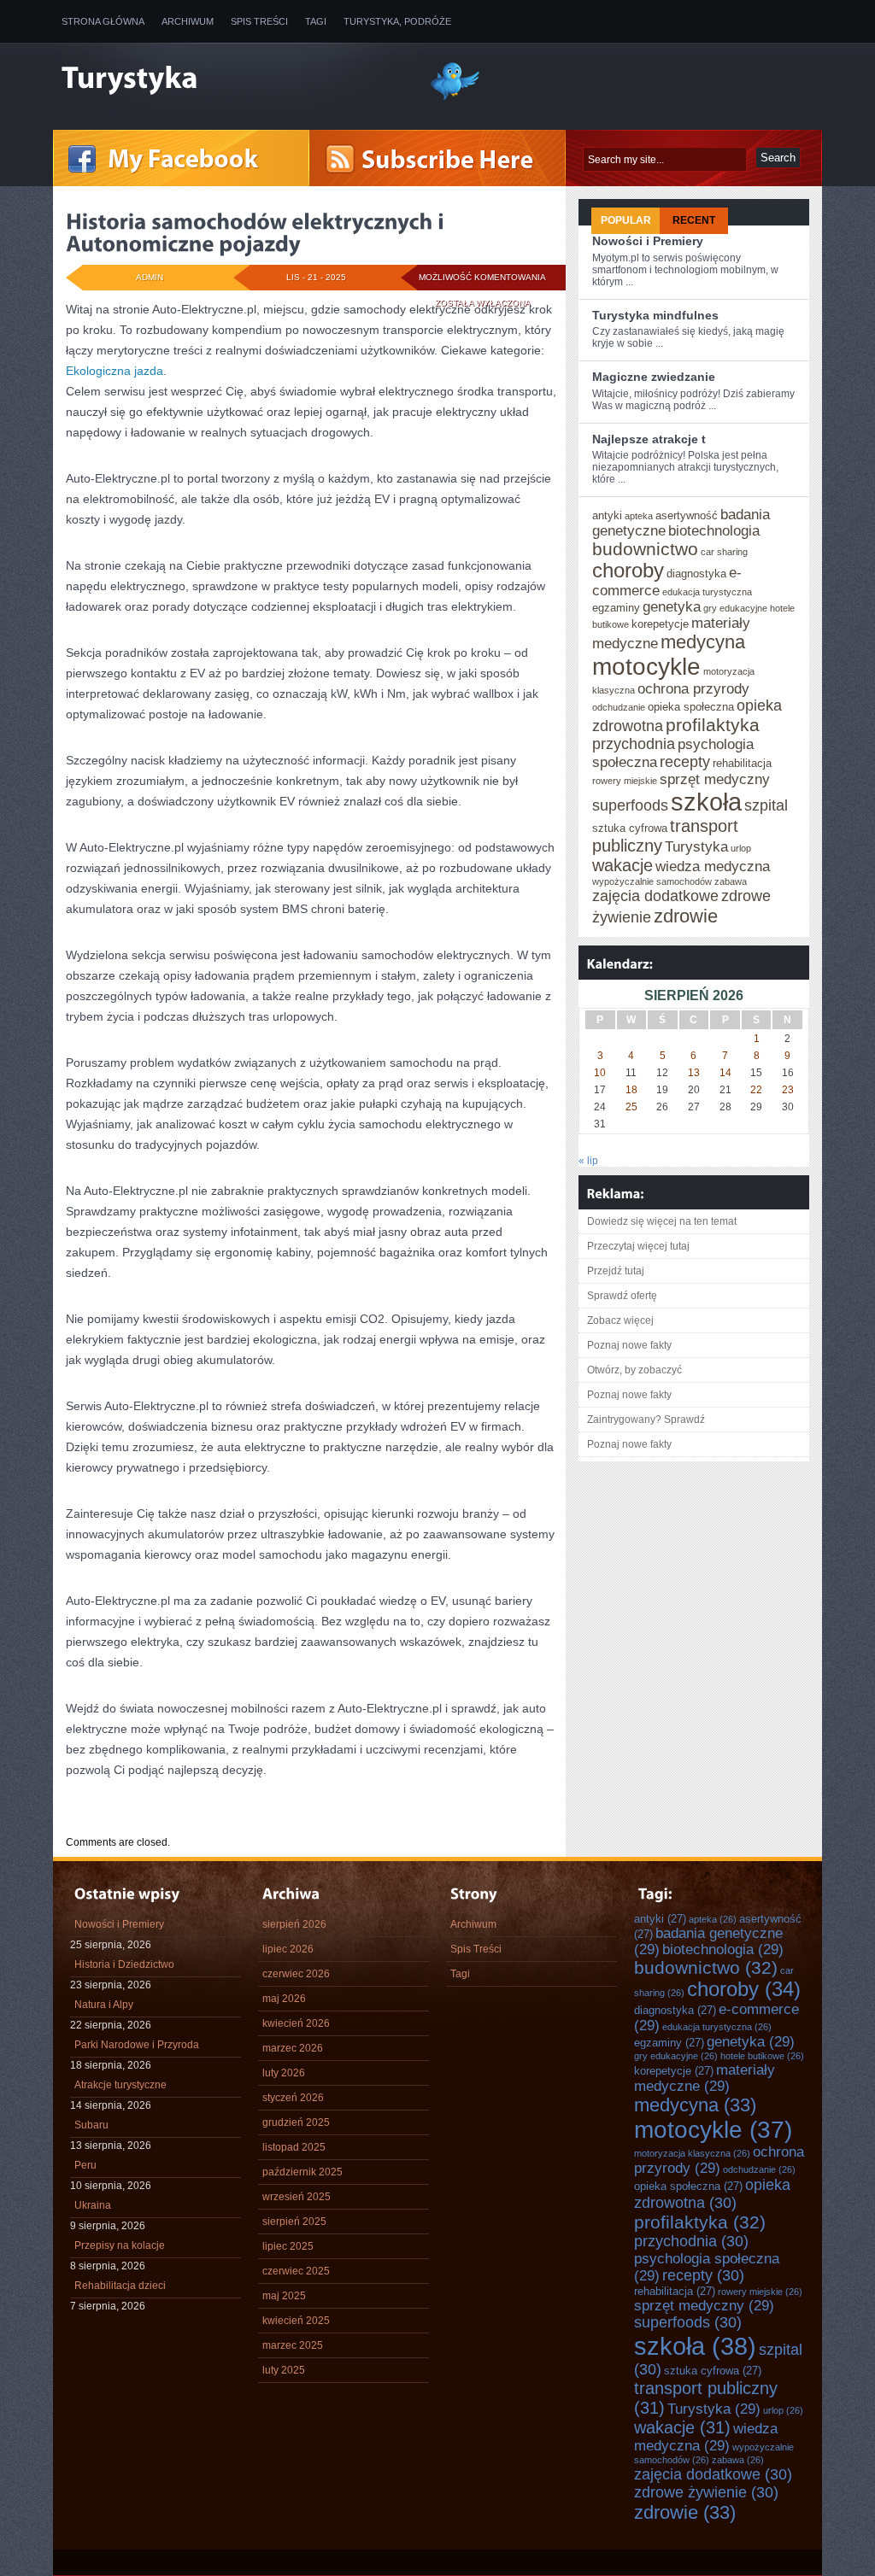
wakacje (622, 865)
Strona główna (103, 21)
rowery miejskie (625, 781)
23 (788, 1090)
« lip (588, 1161)
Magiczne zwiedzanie (654, 377)
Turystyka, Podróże (397, 21)
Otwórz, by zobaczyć (634, 1370)
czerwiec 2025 (296, 2271)
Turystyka (696, 846)
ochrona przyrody (693, 688)
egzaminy (616, 608)
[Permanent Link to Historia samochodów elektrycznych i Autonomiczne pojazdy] (257, 232)
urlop (741, 848)
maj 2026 (284, 1999)
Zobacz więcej (620, 1320)
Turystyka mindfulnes (655, 315)
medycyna (703, 642)
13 (694, 1073)
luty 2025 (284, 2370)
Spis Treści (259, 21)
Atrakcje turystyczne (120, 2085)
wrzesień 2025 (297, 2197)
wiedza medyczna (713, 866)
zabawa (731, 881)
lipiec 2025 (288, 2246)
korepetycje (660, 624)
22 (756, 1090)
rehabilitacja (742, 763)
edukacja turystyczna (707, 592)
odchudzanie (619, 707)
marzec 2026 (293, 2048)
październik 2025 (302, 2172)
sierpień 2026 (294, 1924)
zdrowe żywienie (706, 2492)
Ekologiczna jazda (115, 371)
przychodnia (634, 744)
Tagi (316, 21)
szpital (766, 805)
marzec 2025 (293, 2345)
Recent (694, 220)
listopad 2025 (294, 2147)
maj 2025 (284, 2296)
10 (600, 1073)
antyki (607, 515)
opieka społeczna (691, 707)
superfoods (630, 805)
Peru (85, 2165)
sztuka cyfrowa (630, 828)
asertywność (687, 515)
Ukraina (93, 2205)
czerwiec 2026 (296, 1974)
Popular (626, 220)
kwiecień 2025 (296, 2321)
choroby (628, 571)
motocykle (646, 667)
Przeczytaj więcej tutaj (638, 1246)
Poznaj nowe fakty (629, 1345)
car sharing (724, 552)
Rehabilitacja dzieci (120, 2286)
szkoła (706, 802)
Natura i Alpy (104, 2005)
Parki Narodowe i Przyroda (137, 2045)
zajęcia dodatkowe (655, 896)
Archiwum (188, 21)
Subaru (91, 2125)
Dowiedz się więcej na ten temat (662, 1221)
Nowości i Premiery (648, 241)
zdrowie (686, 916)
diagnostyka (696, 574)
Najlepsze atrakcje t (649, 439)
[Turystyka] (232, 79)
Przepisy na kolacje (120, 2245)
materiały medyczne (705, 2078)
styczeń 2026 (293, 2098)
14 (725, 1073)
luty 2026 (284, 2073)
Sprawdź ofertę (622, 1296)
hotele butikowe (762, 2056)
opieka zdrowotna (712, 2194)
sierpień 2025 (294, 2222)
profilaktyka (713, 725)
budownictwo (645, 549)
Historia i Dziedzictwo (124, 1964)
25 (631, 1107)
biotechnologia (714, 530)
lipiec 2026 (288, 1949)
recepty (685, 762)
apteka (639, 516)
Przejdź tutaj (616, 1271)
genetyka (672, 606)
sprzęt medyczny (715, 779)
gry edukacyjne (735, 608)
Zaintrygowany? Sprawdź (646, 1420)
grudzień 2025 (296, 2122)
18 (631, 1090)
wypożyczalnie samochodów (652, 881)
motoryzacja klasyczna (692, 2153)
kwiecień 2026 (296, 2023)
